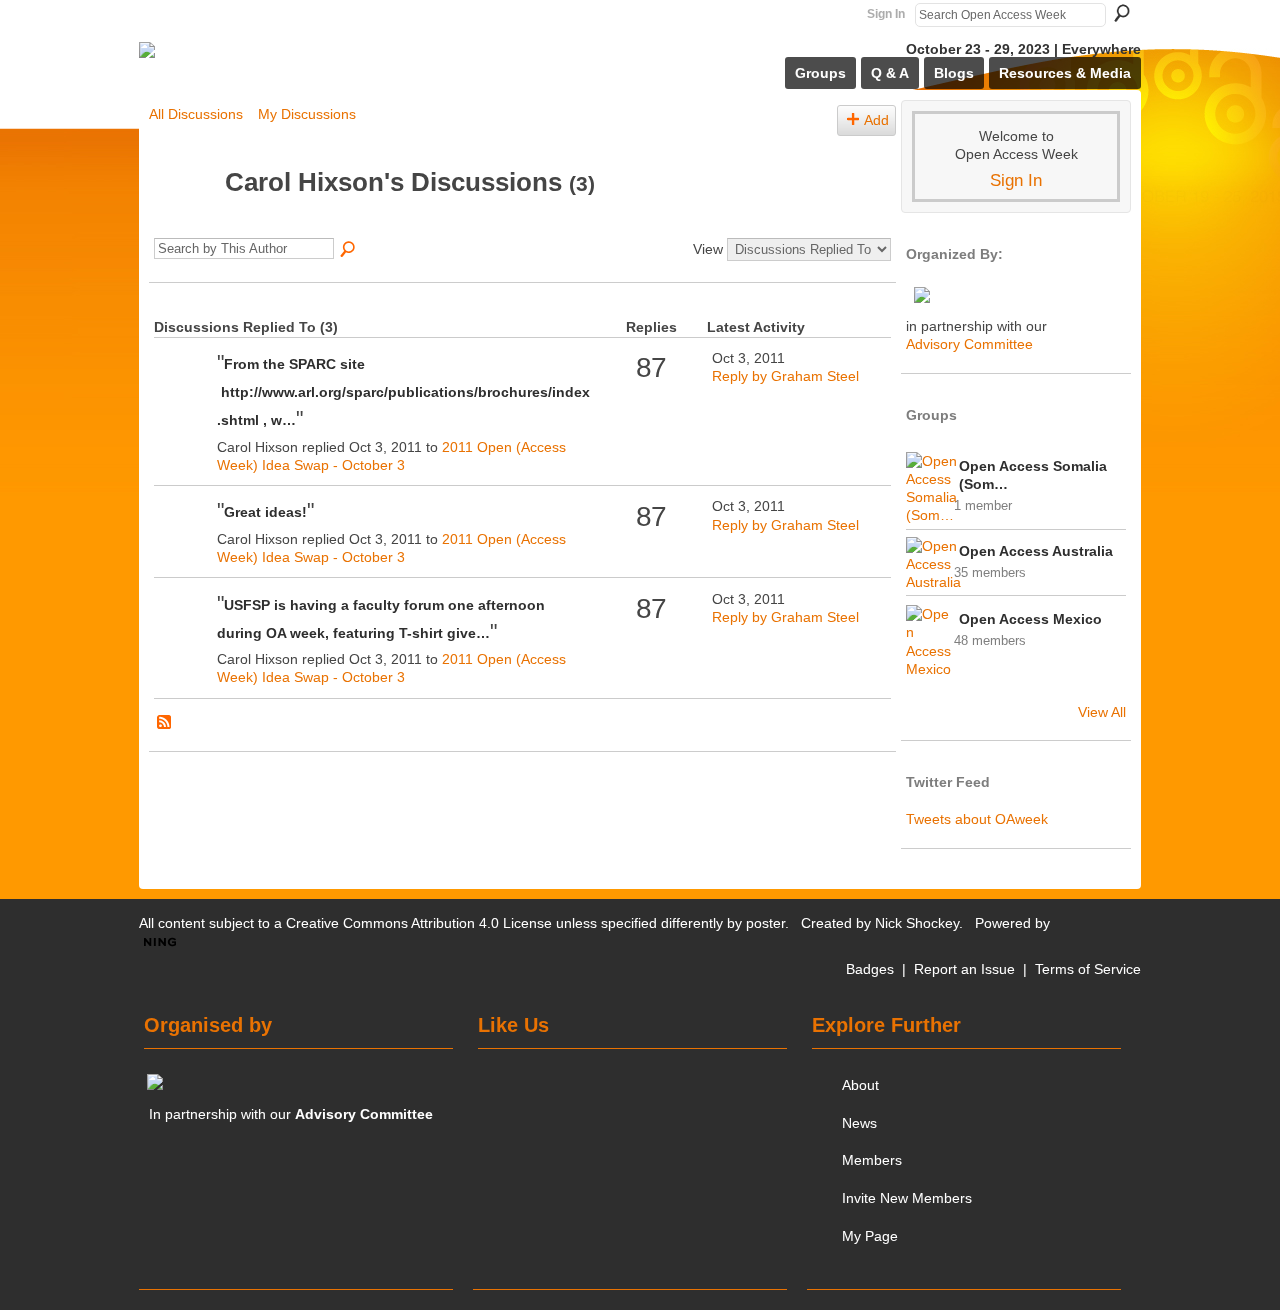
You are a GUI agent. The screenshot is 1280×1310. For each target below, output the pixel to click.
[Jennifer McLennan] (183, 392)
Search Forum (349, 250)
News (859, 1123)
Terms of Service (1088, 969)
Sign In (886, 14)
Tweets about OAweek (977, 819)
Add (876, 120)
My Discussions (307, 114)
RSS (165, 723)
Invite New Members (907, 1198)
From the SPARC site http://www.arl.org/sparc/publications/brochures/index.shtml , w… (403, 392)
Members (872, 1160)
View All (1102, 712)
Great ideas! (265, 512)
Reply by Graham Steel (785, 376)
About (860, 1085)
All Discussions (196, 114)
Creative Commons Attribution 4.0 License (419, 923)
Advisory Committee (969, 344)
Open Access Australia (1036, 551)
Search (1122, 13)
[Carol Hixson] (181, 219)
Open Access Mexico (1030, 619)
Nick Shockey (917, 923)
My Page (870, 1236)
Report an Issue (964, 969)
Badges (870, 969)
